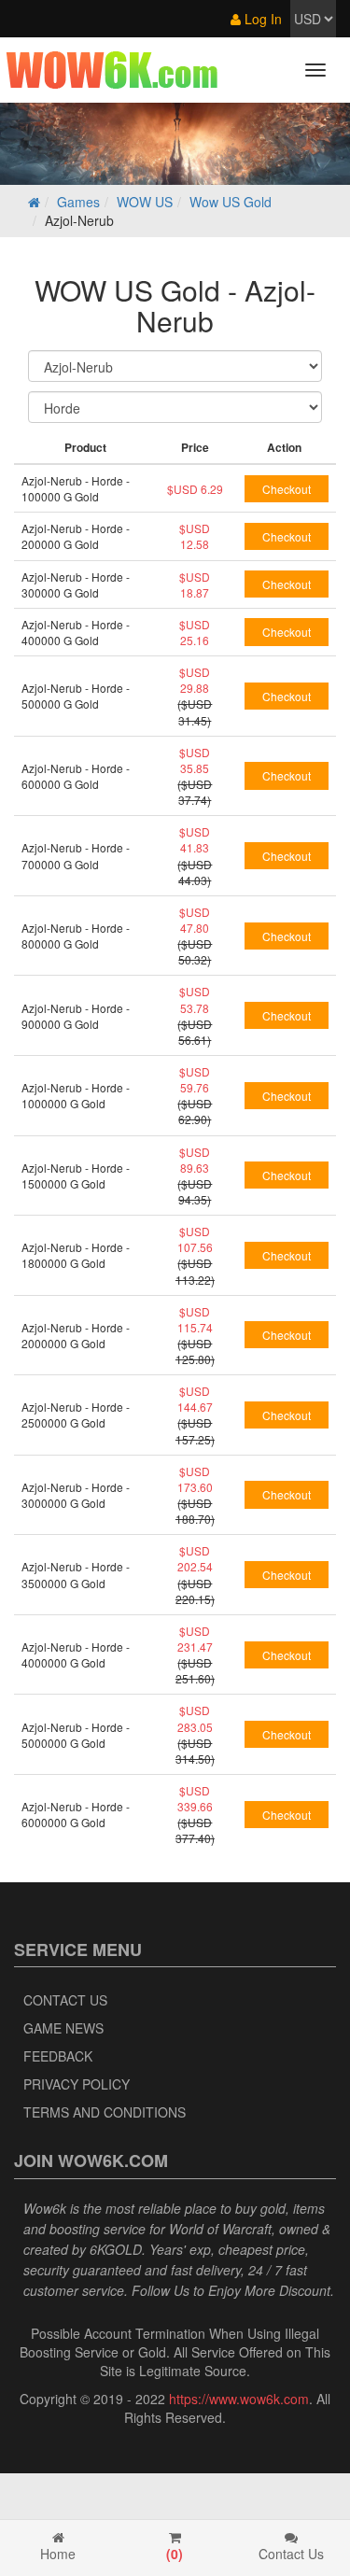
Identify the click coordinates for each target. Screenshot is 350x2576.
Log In (261, 19)
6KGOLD (116, 2249)
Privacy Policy (77, 2084)
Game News (63, 2028)
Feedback (58, 2056)
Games (78, 202)
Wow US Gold (231, 202)
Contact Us (65, 2000)
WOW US (145, 202)
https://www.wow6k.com (239, 2399)
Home (58, 2554)
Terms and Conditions (105, 2112)
